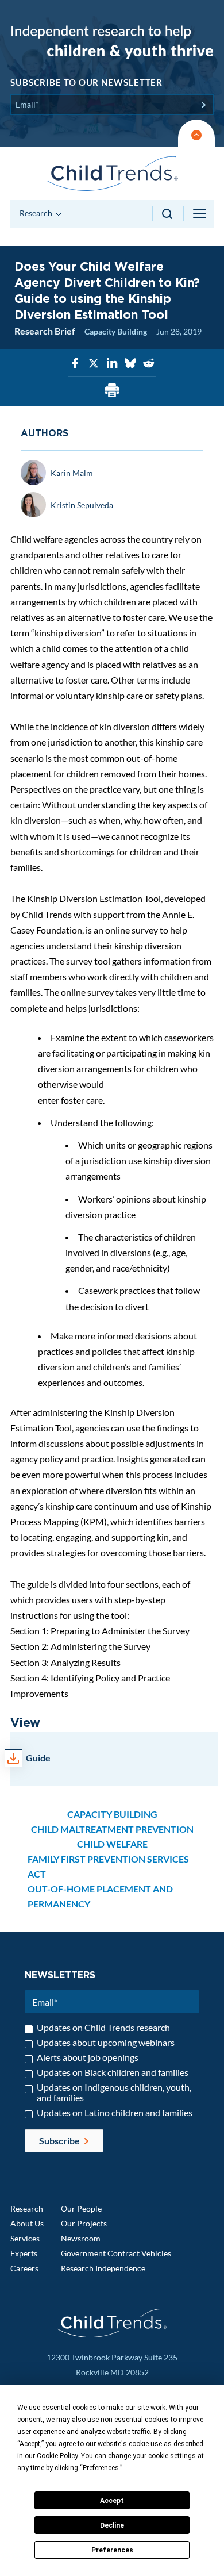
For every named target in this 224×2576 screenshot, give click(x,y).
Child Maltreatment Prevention (112, 1829)
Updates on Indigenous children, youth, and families (114, 2093)
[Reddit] (149, 364)
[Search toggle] (168, 214)
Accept (112, 2501)
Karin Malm (72, 473)
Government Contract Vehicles (116, 2253)
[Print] (112, 391)
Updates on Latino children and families (115, 2113)
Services (25, 2238)
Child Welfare (112, 1844)
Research (27, 2208)
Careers (24, 2268)
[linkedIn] (112, 364)
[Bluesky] (130, 364)
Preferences (112, 2550)
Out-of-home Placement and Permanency (100, 1896)
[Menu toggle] (200, 214)
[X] (94, 364)
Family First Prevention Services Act (108, 1866)
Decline (112, 2525)
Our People (81, 2208)
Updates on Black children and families (113, 2072)
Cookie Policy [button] (57, 2456)
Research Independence (103, 2268)
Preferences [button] (101, 2468)
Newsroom (81, 2238)
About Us (27, 2223)
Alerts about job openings (88, 2057)
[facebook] (75, 364)
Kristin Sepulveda (82, 505)
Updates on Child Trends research (103, 2028)
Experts (24, 2253)
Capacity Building (116, 331)
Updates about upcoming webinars (106, 2043)
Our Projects (84, 2223)
